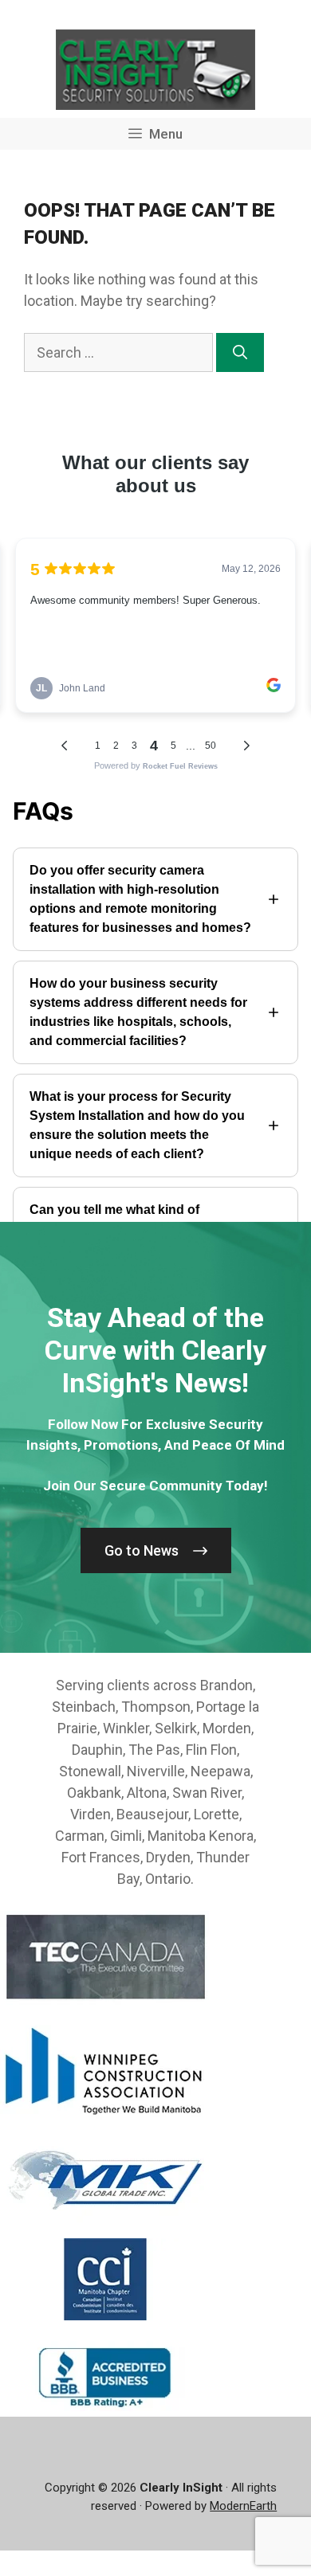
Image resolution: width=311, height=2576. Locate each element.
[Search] (240, 352)
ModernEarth (243, 2506)
